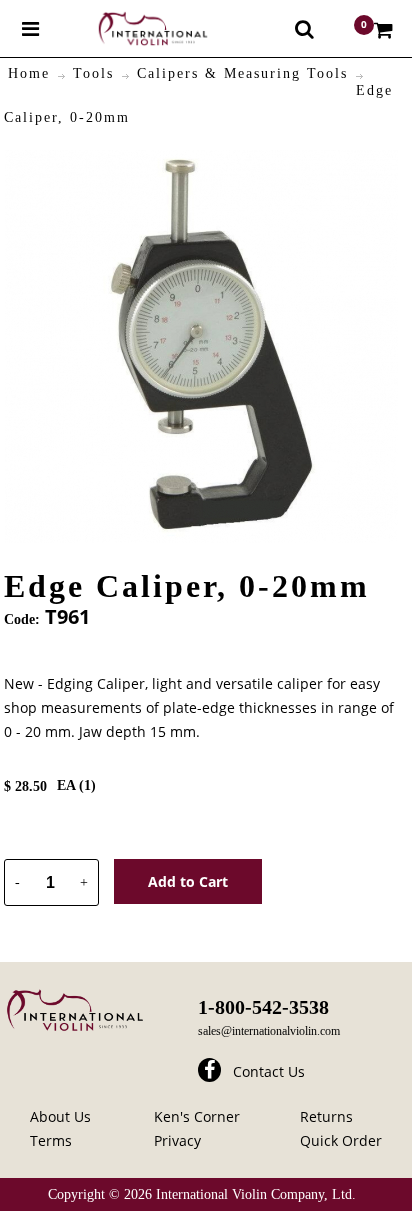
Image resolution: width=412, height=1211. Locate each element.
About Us (60, 1116)
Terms (51, 1140)
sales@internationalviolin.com (269, 1031)
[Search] (304, 29)
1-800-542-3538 (263, 1007)
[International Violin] (135, 28)
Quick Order (341, 1140)
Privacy (177, 1140)
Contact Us (269, 1071)
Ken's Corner (197, 1116)
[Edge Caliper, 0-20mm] (201, 161)
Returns (326, 1116)
